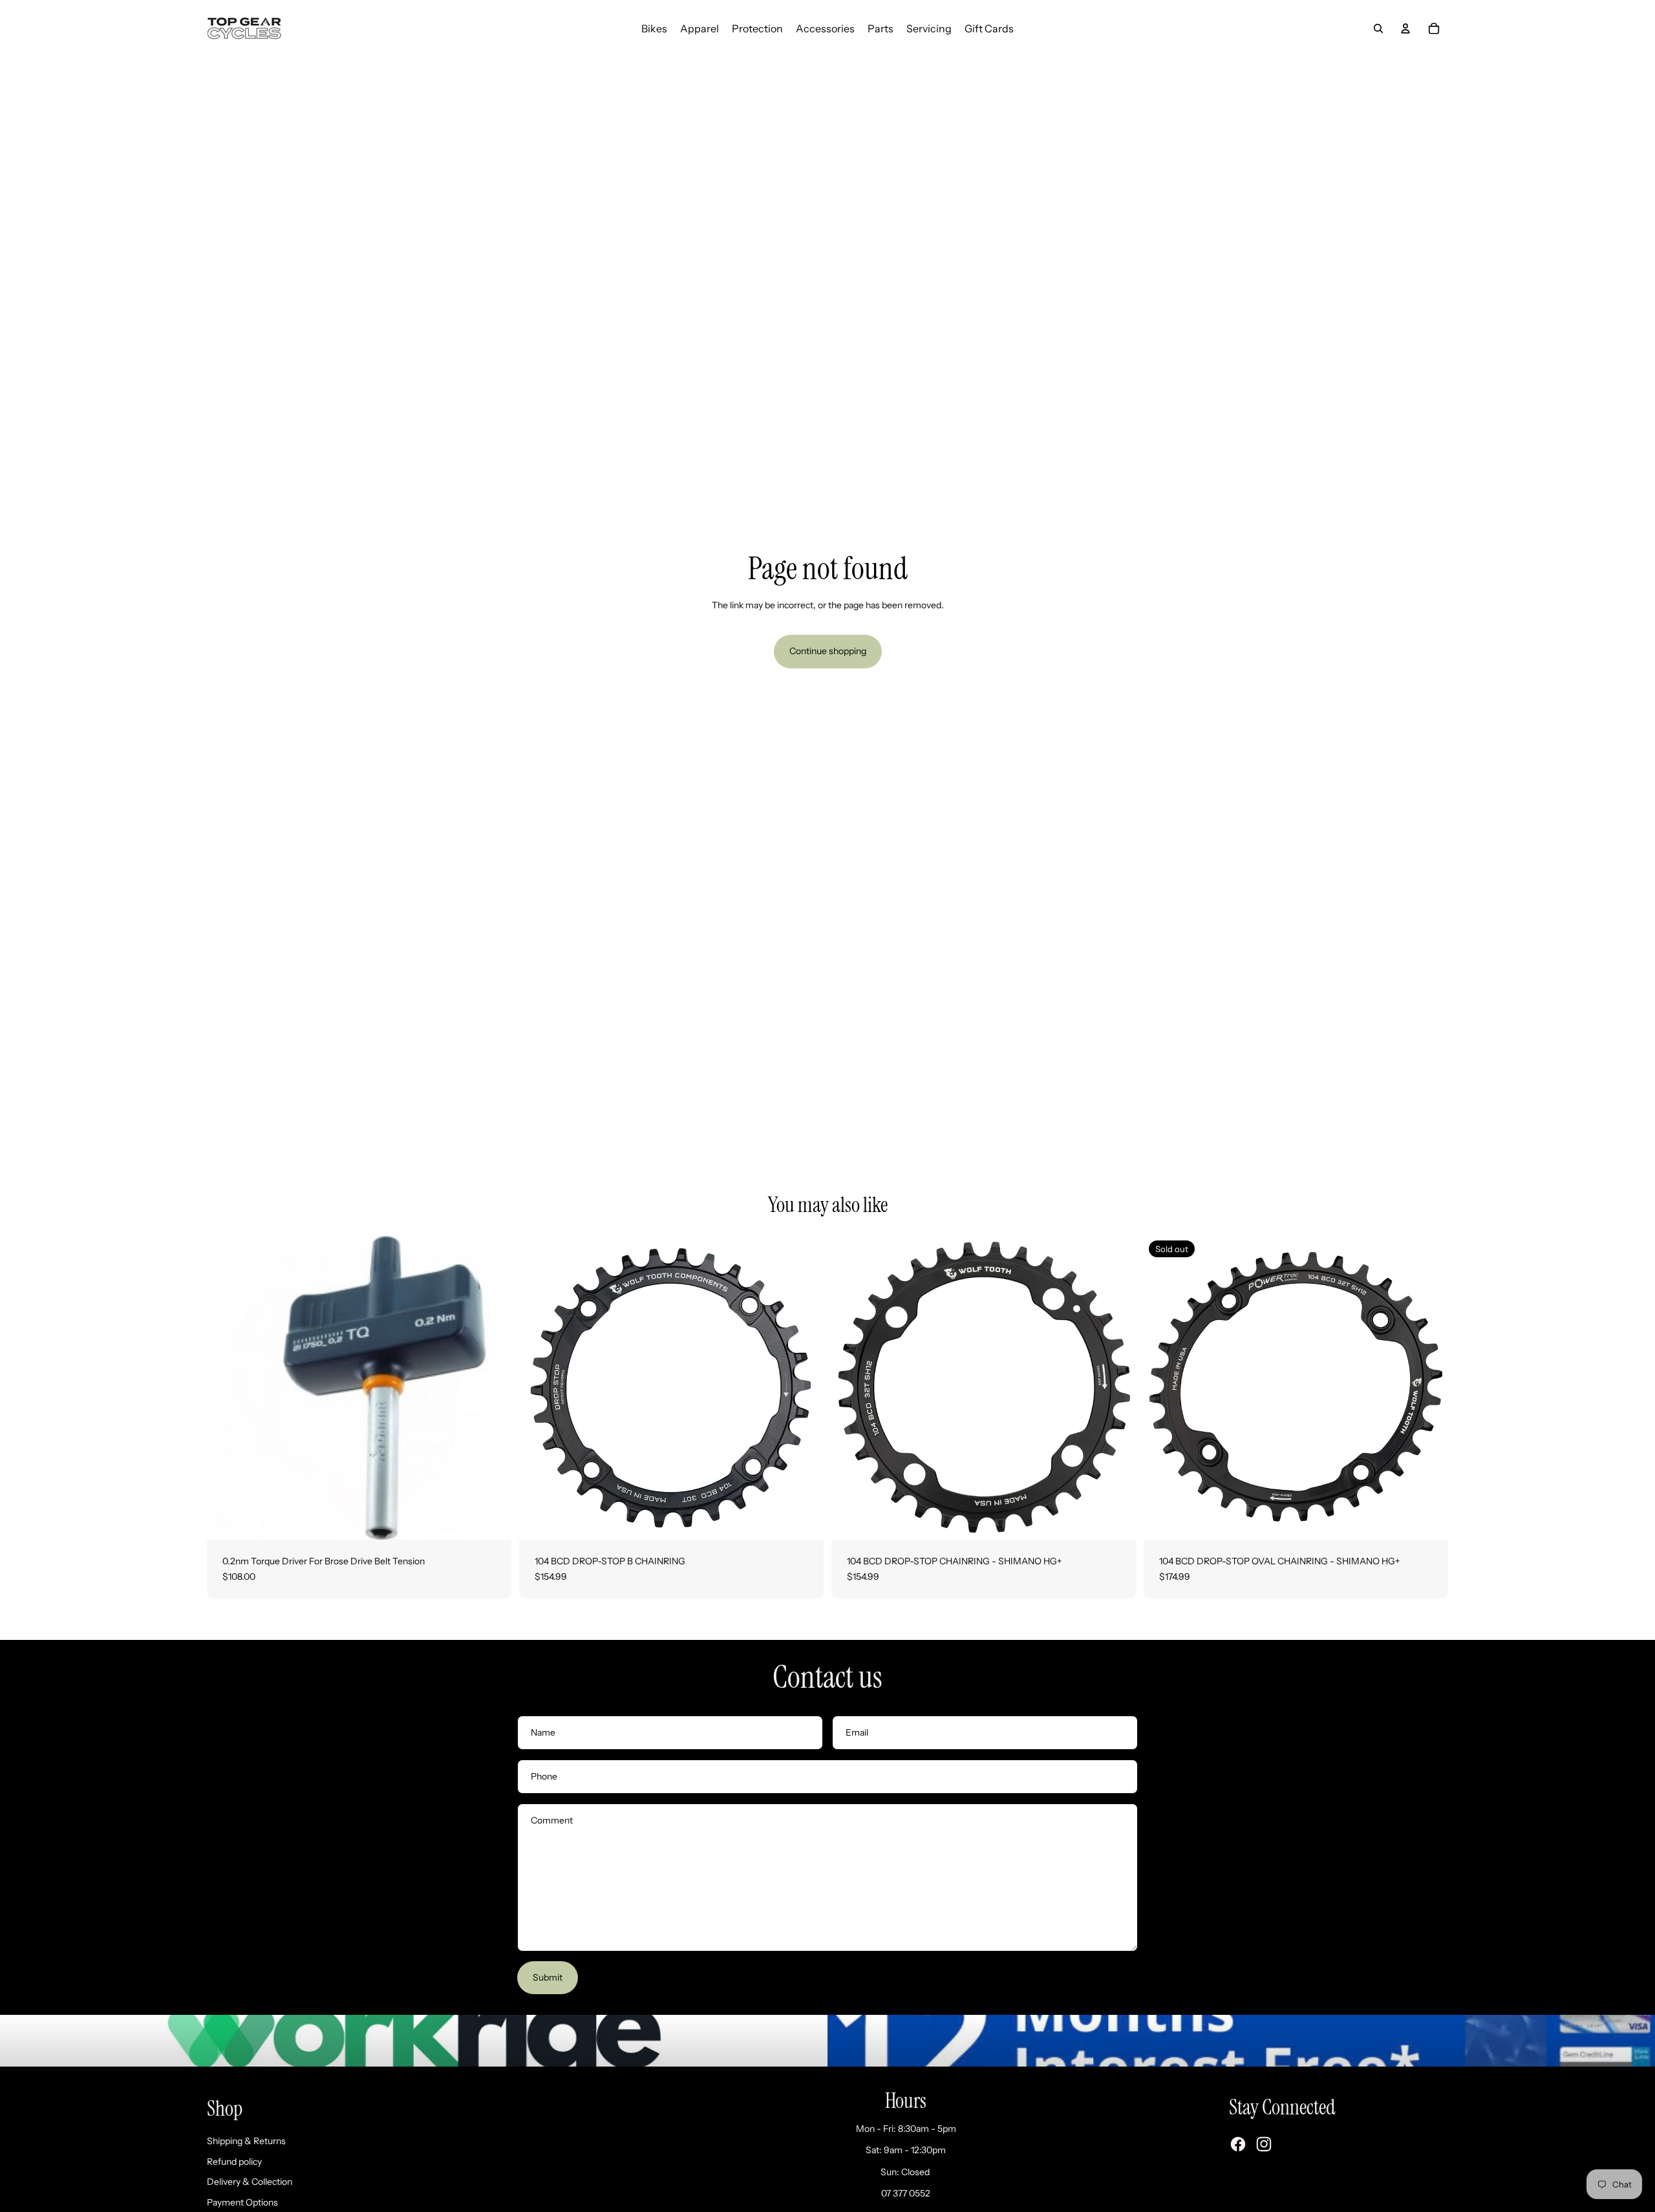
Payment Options (242, 2202)
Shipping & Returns (246, 2141)
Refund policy (234, 2162)
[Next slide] (804, 1387)
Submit (548, 1977)
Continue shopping (828, 651)
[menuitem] (654, 28)
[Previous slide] (539, 1387)
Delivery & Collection (250, 2182)
